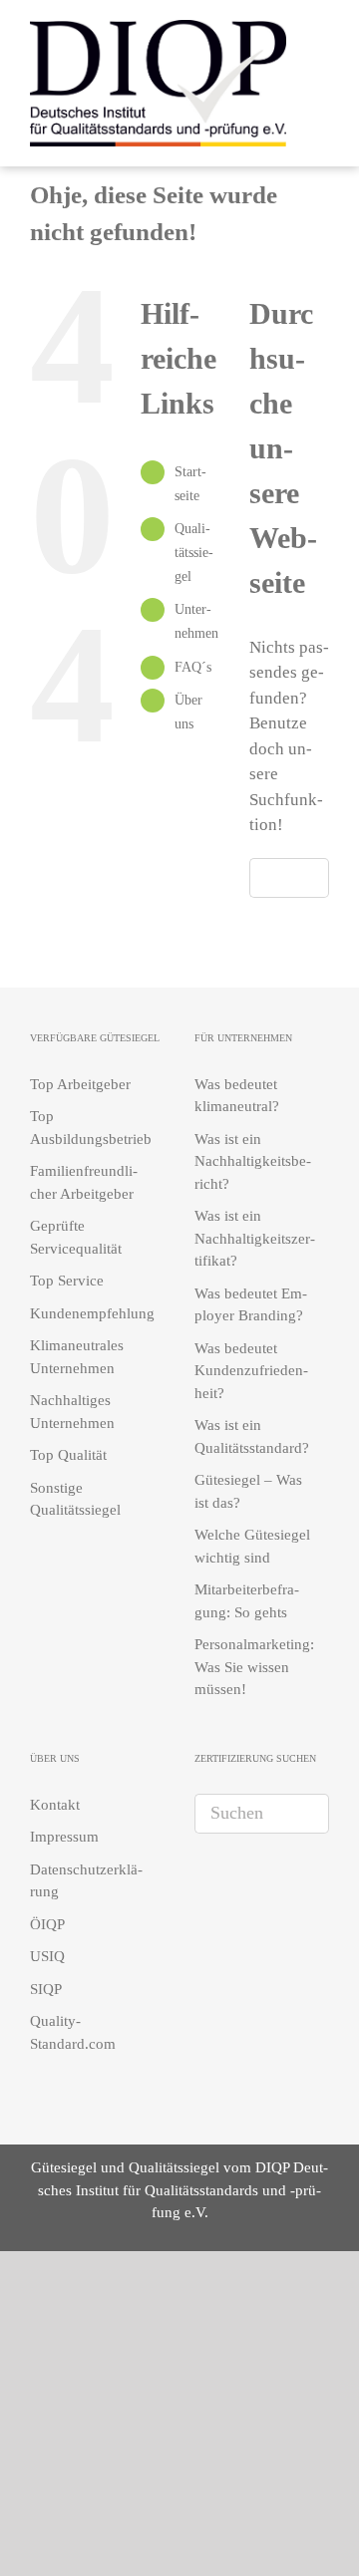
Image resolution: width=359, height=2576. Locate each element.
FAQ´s (193, 667)
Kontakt (55, 1805)
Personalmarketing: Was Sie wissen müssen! (254, 1667)
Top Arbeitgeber (80, 1084)
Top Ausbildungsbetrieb (91, 1128)
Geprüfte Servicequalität (76, 1237)
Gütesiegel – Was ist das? (248, 1491)
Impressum (64, 1837)
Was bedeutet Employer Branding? (251, 1305)
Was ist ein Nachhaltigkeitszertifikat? (255, 1238)
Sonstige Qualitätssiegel (75, 1499)
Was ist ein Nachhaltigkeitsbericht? (253, 1161)
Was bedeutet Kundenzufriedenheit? (251, 1371)
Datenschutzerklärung (86, 1881)
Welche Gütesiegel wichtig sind (252, 1546)
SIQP (46, 1989)
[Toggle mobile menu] (321, 80)
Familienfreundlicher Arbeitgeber (84, 1182)
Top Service (67, 1281)
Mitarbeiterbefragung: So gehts (247, 1601)
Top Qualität (68, 1455)
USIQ (47, 1956)
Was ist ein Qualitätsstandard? (252, 1436)
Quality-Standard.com (73, 2032)
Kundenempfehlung (92, 1313)
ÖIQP (47, 1924)
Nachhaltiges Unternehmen (72, 1412)
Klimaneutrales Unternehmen (77, 1357)
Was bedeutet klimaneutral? (237, 1096)
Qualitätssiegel (194, 553)
